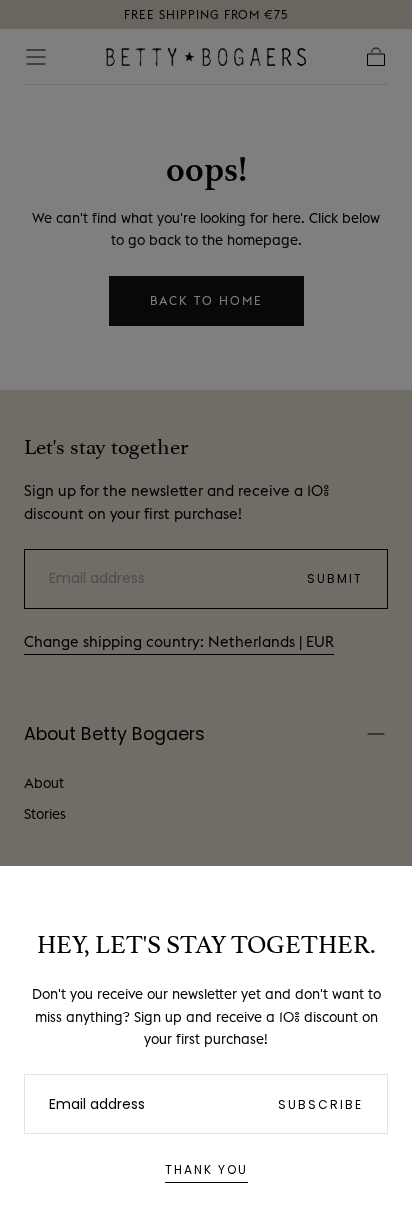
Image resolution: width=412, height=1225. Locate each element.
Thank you (206, 1169)
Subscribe (320, 1104)
